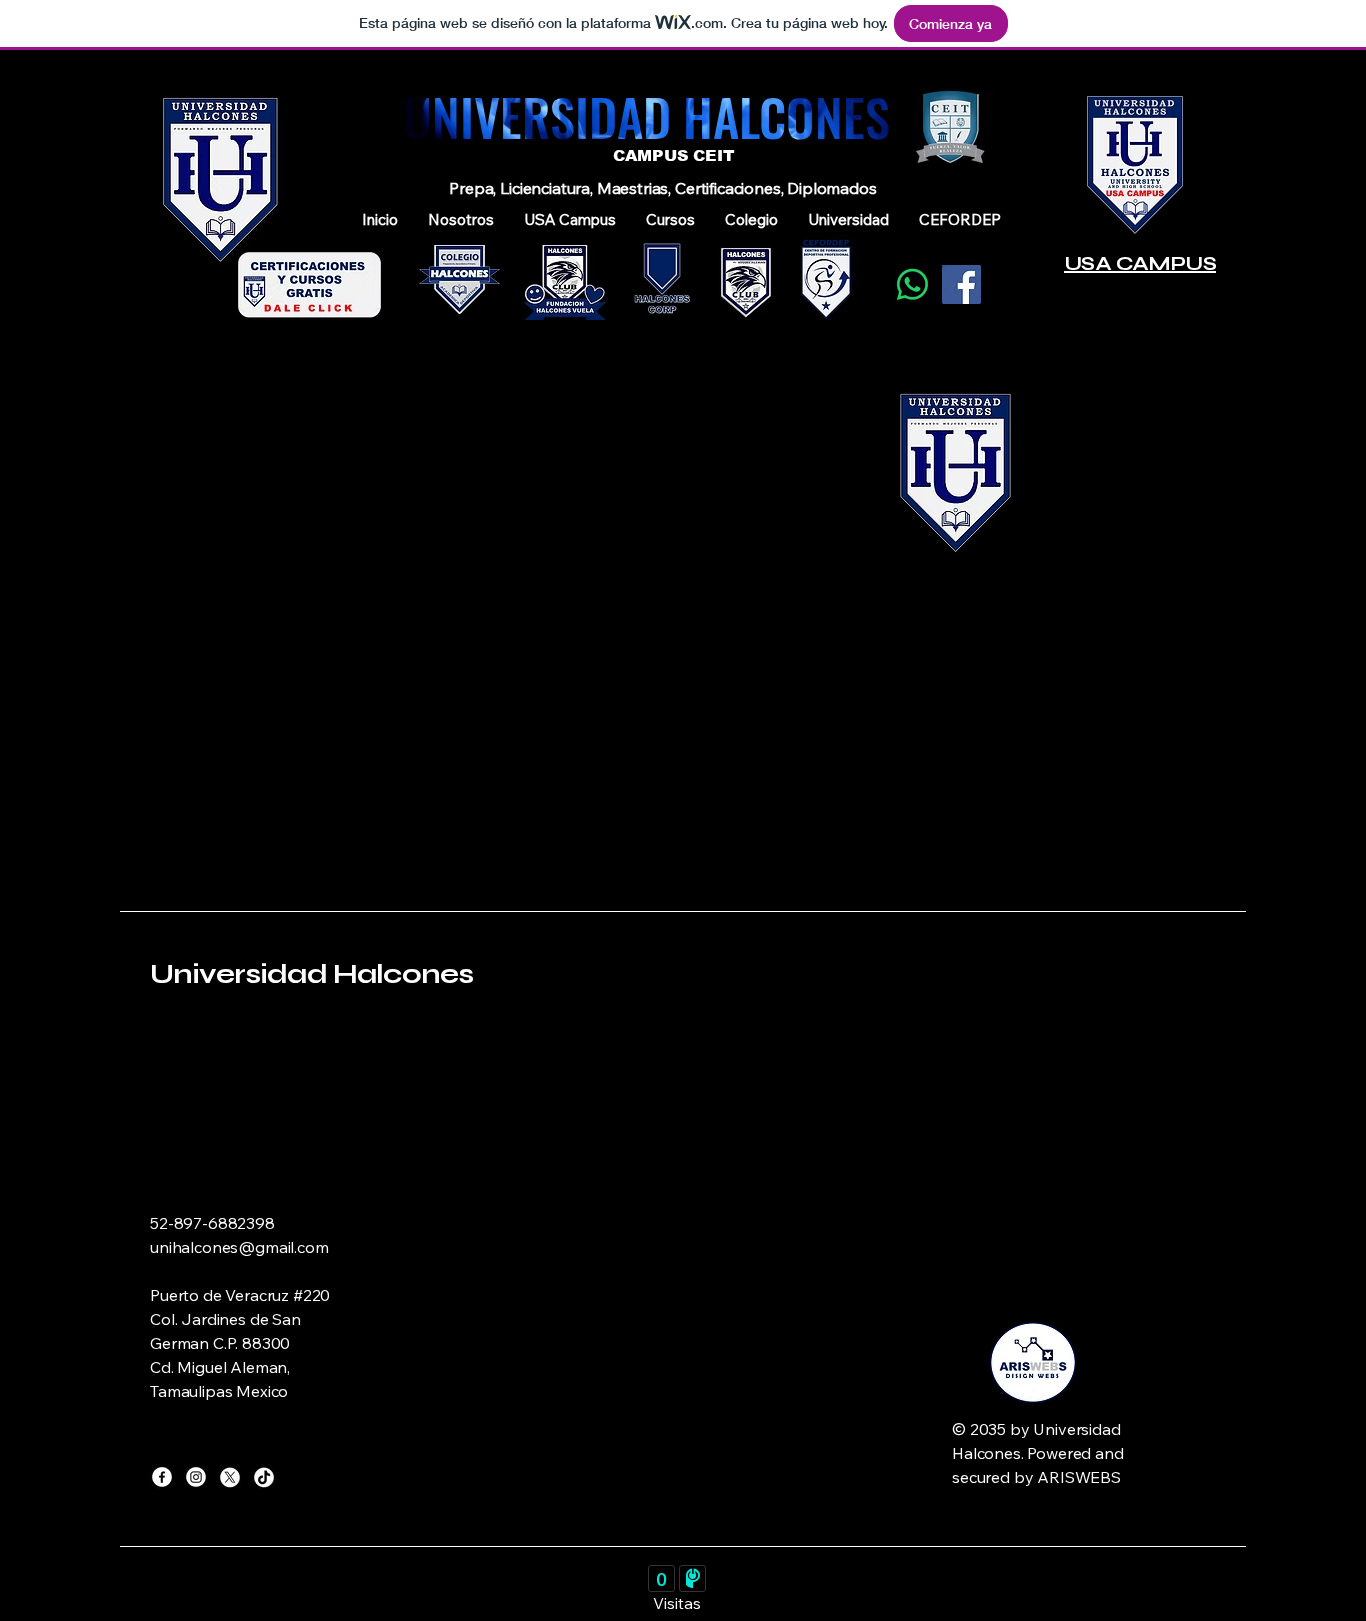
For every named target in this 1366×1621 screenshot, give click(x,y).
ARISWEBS (1079, 1477)
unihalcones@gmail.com (239, 1247)
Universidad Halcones (311, 974)
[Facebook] (961, 284)
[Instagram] (196, 1477)
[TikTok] (264, 1477)
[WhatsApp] (912, 284)
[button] (461, 220)
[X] (230, 1477)
